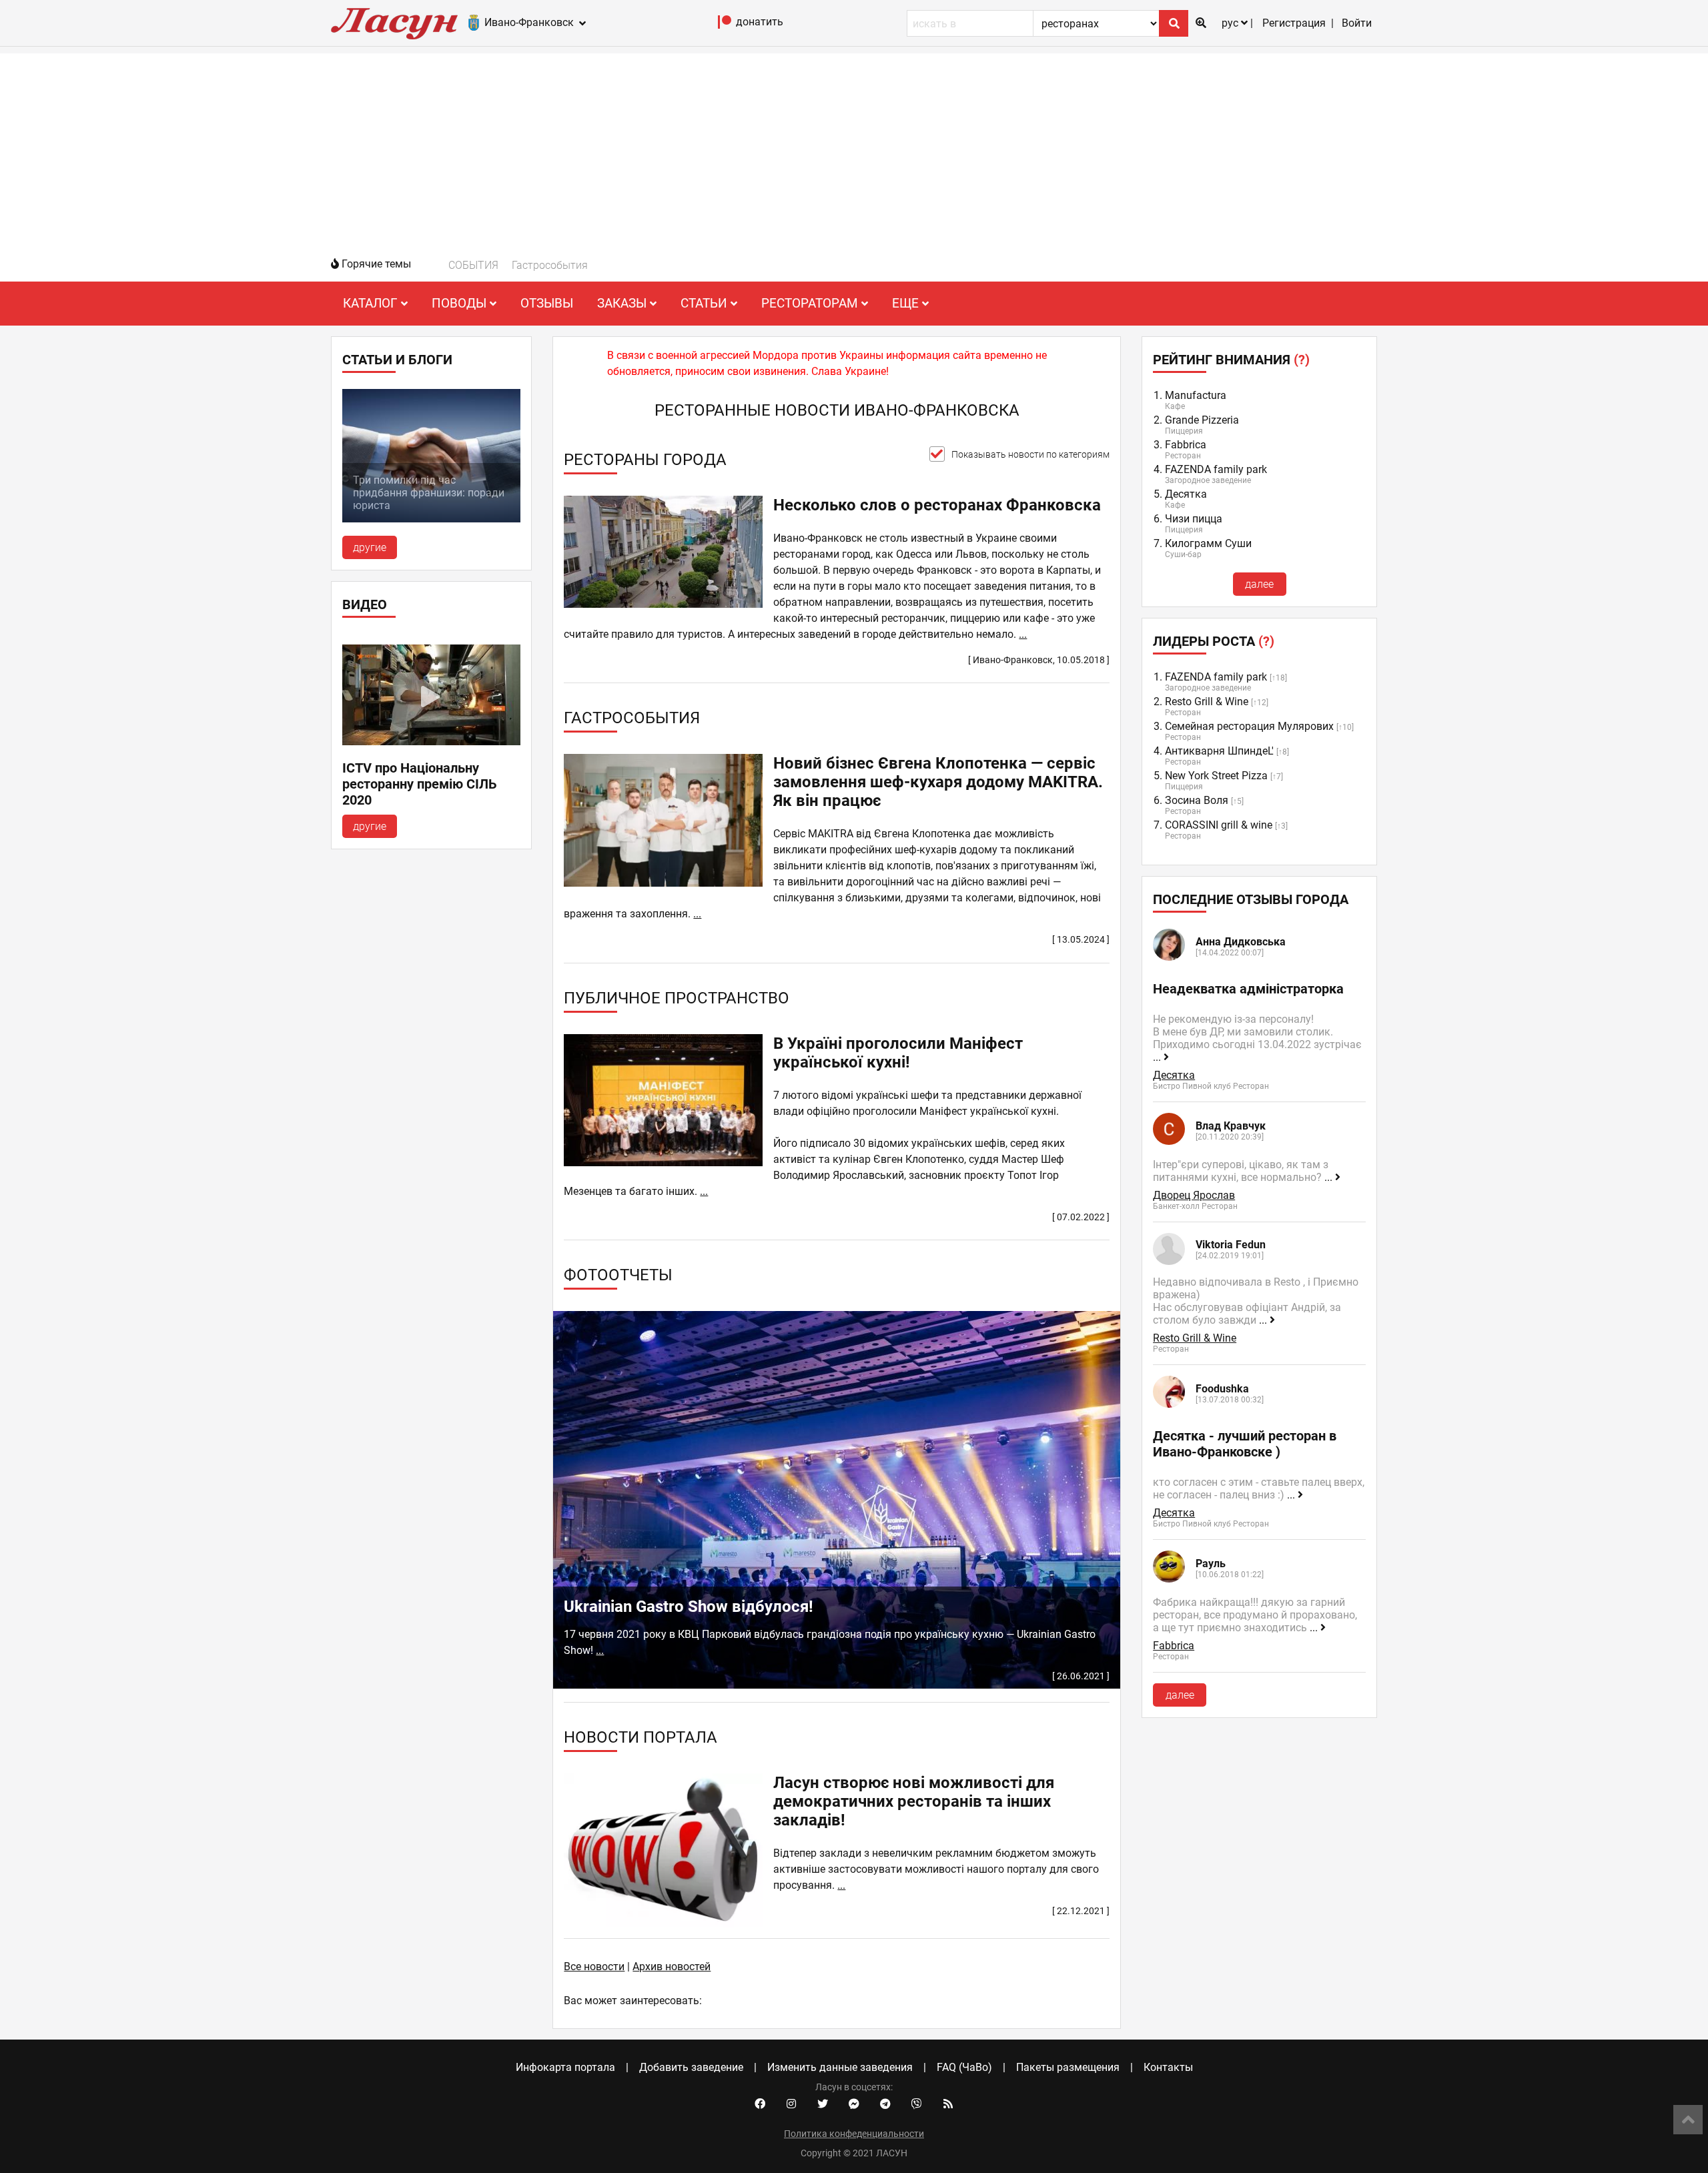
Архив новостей (672, 1967)
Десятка (1186, 494)
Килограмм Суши (1208, 543)
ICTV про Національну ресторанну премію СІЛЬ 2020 (420, 784)
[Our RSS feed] (948, 2104)
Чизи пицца (1194, 519)
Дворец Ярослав (1194, 1195)
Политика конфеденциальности (854, 2134)
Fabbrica (1186, 445)
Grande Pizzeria (1202, 420)
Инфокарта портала (565, 2067)
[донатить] (725, 25)
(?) (1302, 360)
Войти (1357, 23)
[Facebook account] (760, 2104)
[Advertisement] (854, 147)
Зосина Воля (1197, 800)
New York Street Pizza (1216, 776)
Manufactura (1196, 395)
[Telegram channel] (885, 2104)
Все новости (594, 1967)
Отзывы (547, 303)
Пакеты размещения (1068, 2067)
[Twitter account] (823, 2104)
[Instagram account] (791, 2104)
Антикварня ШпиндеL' (1219, 751)
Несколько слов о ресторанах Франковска (937, 505)
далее (1259, 584)
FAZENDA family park (1216, 469)
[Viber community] (917, 2104)
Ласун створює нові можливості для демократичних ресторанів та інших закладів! (914, 1801)
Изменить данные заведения (840, 2067)
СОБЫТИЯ (473, 265)
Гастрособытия (550, 265)
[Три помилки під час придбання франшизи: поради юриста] (431, 519)
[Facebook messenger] (854, 2104)
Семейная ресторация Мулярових (1249, 726)
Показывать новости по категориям (1030, 454)
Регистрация (1294, 23)
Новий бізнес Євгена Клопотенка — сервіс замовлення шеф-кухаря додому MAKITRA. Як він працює (938, 782)
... (1023, 634)
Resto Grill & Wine (1207, 702)
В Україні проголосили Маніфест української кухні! (898, 1053)
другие (370, 547)
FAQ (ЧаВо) (964, 2067)
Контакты (1168, 2067)
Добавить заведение (691, 2067)
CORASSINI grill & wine (1219, 825)
